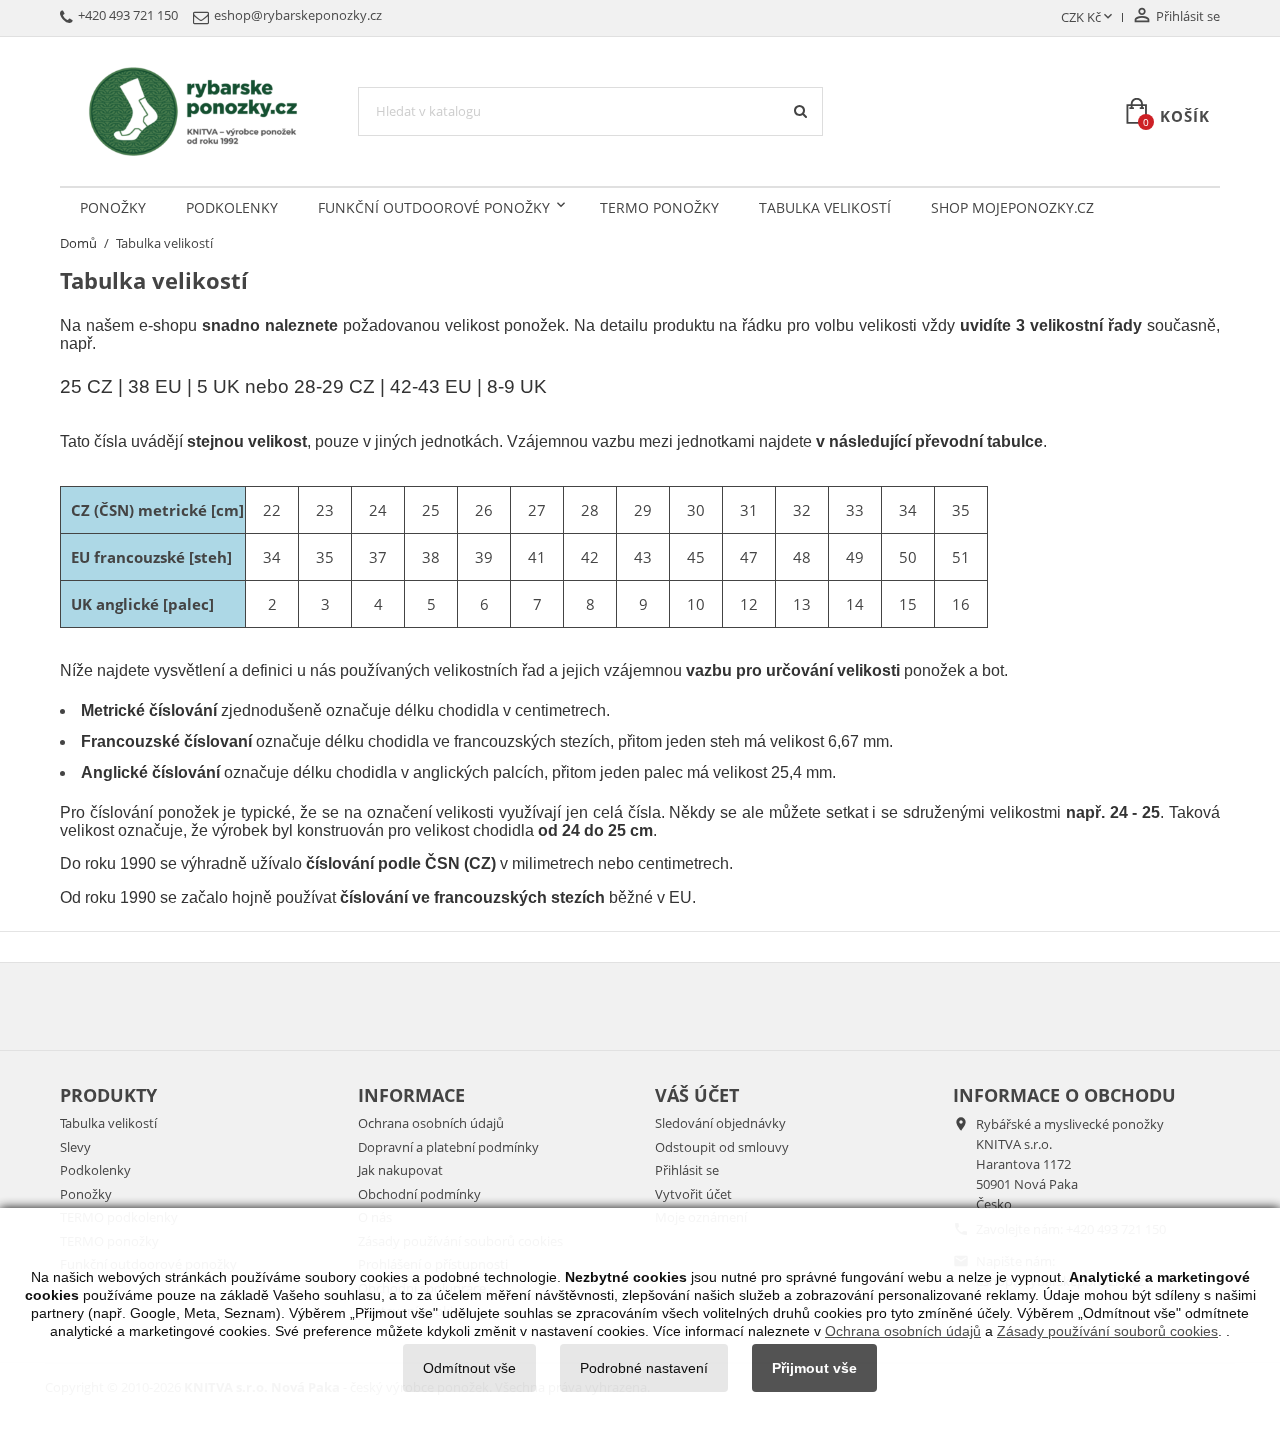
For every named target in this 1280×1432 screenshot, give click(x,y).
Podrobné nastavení (644, 1368)
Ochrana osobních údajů (431, 1123)
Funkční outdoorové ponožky (434, 207)
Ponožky (113, 207)
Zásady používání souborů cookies (1107, 1331)
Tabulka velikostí (825, 207)
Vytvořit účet (693, 1194)
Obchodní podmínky (419, 1194)
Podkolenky (232, 207)
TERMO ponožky (659, 207)
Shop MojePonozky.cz (1012, 207)
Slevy (75, 1147)
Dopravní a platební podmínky (448, 1147)
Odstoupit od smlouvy (722, 1147)
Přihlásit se (687, 1170)
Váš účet (697, 1095)
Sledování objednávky (720, 1123)
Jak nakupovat (400, 1170)
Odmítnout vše (469, 1368)
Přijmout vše (814, 1368)
